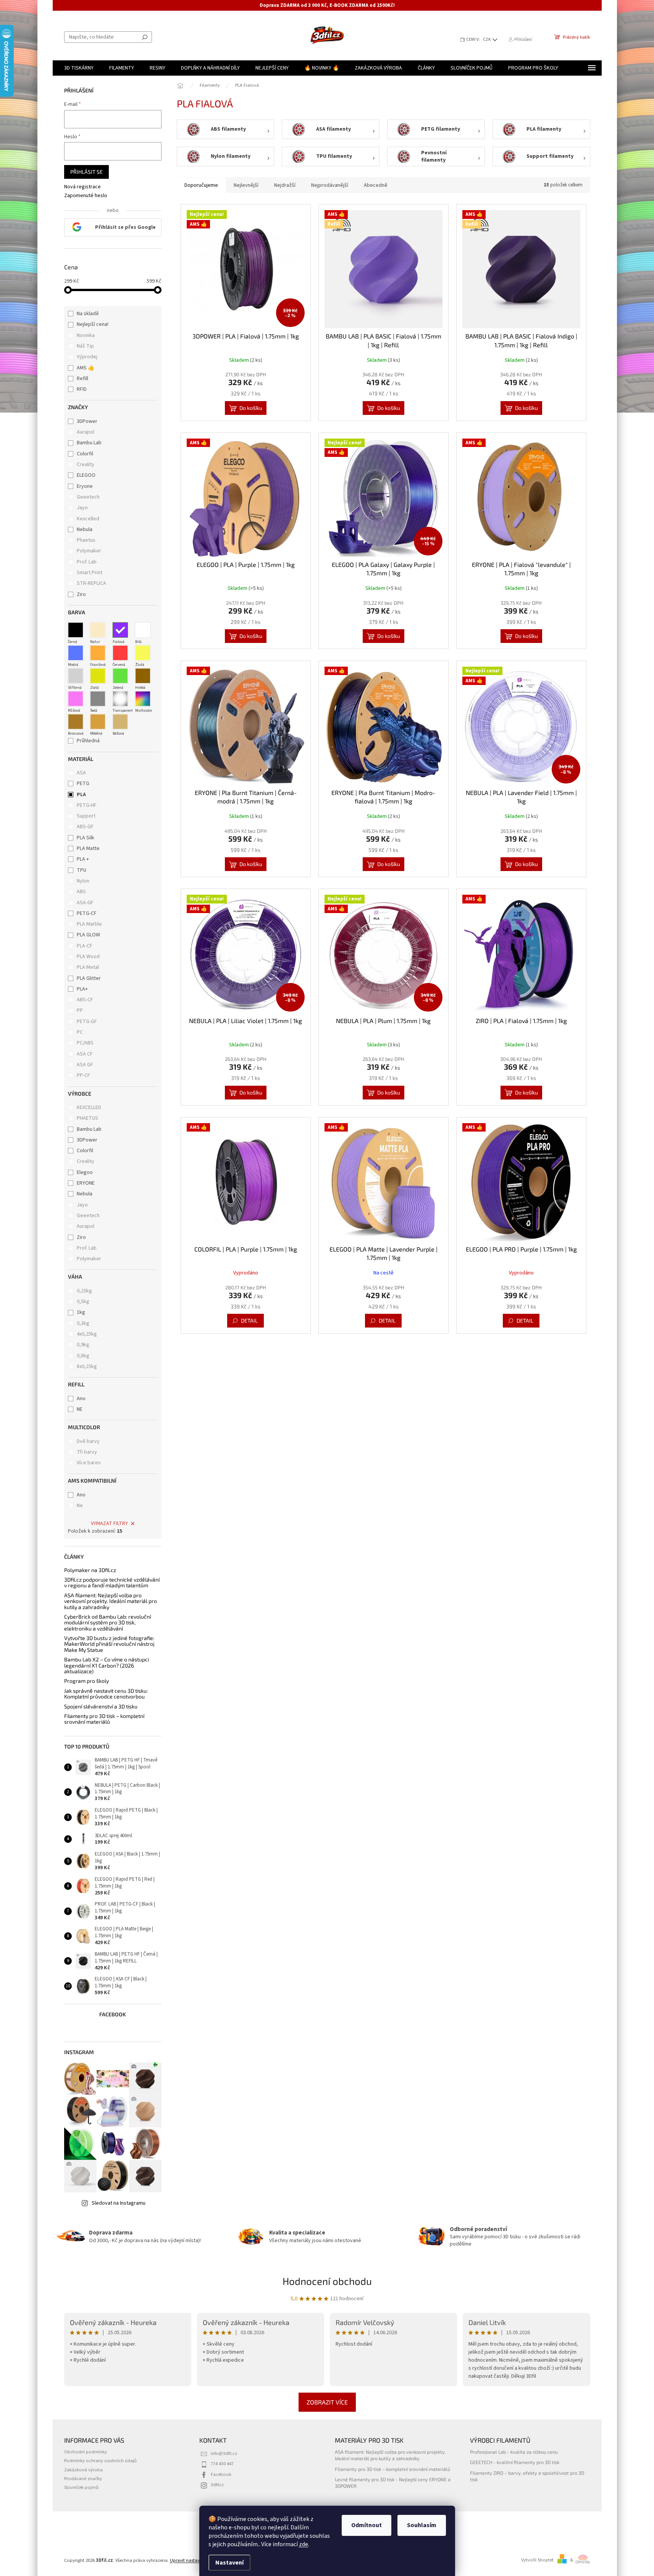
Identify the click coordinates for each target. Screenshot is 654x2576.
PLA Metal (88, 967)
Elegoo (85, 1172)
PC (80, 1032)
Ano (81, 1399)
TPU (82, 870)
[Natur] (98, 630)
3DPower (88, 421)
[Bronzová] (76, 722)
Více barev (89, 1463)
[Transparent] (120, 699)
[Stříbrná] (76, 676)
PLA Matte (88, 848)
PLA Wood (88, 957)
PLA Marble (89, 924)
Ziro (82, 594)
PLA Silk (86, 838)
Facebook (221, 2474)
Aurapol (86, 432)
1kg (81, 1312)
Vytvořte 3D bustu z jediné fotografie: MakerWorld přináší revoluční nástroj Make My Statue (109, 1644)
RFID (82, 389)
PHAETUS (87, 1118)
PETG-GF (87, 1022)
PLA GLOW (88, 935)
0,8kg (83, 1356)
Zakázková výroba (83, 2470)
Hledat (145, 37)
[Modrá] (76, 653)
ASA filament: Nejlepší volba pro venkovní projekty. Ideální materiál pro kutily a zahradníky (111, 1601)
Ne (80, 1506)
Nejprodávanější (330, 185)
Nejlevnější (246, 185)
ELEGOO (87, 475)
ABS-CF (85, 1000)
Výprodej (87, 357)
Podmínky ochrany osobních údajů (100, 2461)
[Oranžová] (98, 653)
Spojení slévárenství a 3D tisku (101, 1706)
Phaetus (87, 540)
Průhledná (88, 741)
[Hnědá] (143, 676)
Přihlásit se (86, 172)
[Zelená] (120, 676)
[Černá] (76, 630)
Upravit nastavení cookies (196, 2560)
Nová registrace (82, 187)
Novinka (86, 335)
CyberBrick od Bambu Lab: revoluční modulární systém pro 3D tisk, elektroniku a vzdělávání (107, 1622)
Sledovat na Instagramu (119, 2203)
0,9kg (83, 1345)
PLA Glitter (89, 978)
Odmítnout (367, 2525)
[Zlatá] (98, 676)
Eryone (85, 486)
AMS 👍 (86, 368)
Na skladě (88, 314)
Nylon (83, 881)
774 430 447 (222, 2464)
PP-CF (83, 1075)
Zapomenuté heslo (86, 196)
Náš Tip (85, 346)
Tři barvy (87, 1452)
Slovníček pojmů (81, 2487)
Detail (249, 1320)
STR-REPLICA (92, 583)
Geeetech (89, 497)
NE (80, 1409)
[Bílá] (143, 630)
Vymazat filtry (109, 1524)
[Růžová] (76, 699)
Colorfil (86, 454)
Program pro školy (86, 1681)
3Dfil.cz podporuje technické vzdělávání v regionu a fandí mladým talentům (112, 1583)
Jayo (83, 508)
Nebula (85, 529)
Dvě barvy (88, 1441)
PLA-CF (85, 946)
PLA (81, 795)
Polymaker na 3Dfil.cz (90, 1570)
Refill (82, 379)
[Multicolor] (143, 699)
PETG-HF (87, 805)
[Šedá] (98, 699)
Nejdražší (285, 185)
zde (304, 2544)
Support (86, 816)
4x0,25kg (87, 1334)
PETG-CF (87, 913)
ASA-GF (85, 903)
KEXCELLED (89, 1107)
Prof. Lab (87, 562)
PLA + (83, 859)
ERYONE (86, 1183)
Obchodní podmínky (86, 2452)
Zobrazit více (327, 2402)
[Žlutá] (143, 653)
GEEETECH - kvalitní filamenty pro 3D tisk (515, 2462)
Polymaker (90, 551)
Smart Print (90, 573)
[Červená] (120, 653)
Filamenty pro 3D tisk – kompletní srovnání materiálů (104, 1719)
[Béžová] (120, 722)
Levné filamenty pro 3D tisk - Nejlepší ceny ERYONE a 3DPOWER (393, 2483)
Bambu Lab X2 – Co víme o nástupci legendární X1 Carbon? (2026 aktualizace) (107, 1665)
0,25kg (84, 1291)
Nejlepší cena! (93, 324)
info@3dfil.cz (224, 2453)
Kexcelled (89, 519)
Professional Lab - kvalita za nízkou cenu (514, 2452)
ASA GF (85, 1065)
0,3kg (83, 1323)
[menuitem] (79, 68)
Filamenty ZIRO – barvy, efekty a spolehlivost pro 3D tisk (527, 2476)
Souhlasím (422, 2525)
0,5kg (83, 1302)
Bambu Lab (90, 443)
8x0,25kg (87, 1367)
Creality (86, 465)
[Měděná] (98, 722)
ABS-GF (85, 827)
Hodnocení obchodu (327, 2281)
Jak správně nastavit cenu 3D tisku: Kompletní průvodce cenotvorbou (106, 1694)
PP (80, 1010)
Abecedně (376, 185)
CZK (487, 40)
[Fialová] (120, 630)
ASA (81, 773)
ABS (81, 892)
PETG (83, 784)
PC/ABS (85, 1043)
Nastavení (229, 2563)
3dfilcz (217, 2485)
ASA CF (85, 1054)
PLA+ (82, 989)
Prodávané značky (83, 2479)
